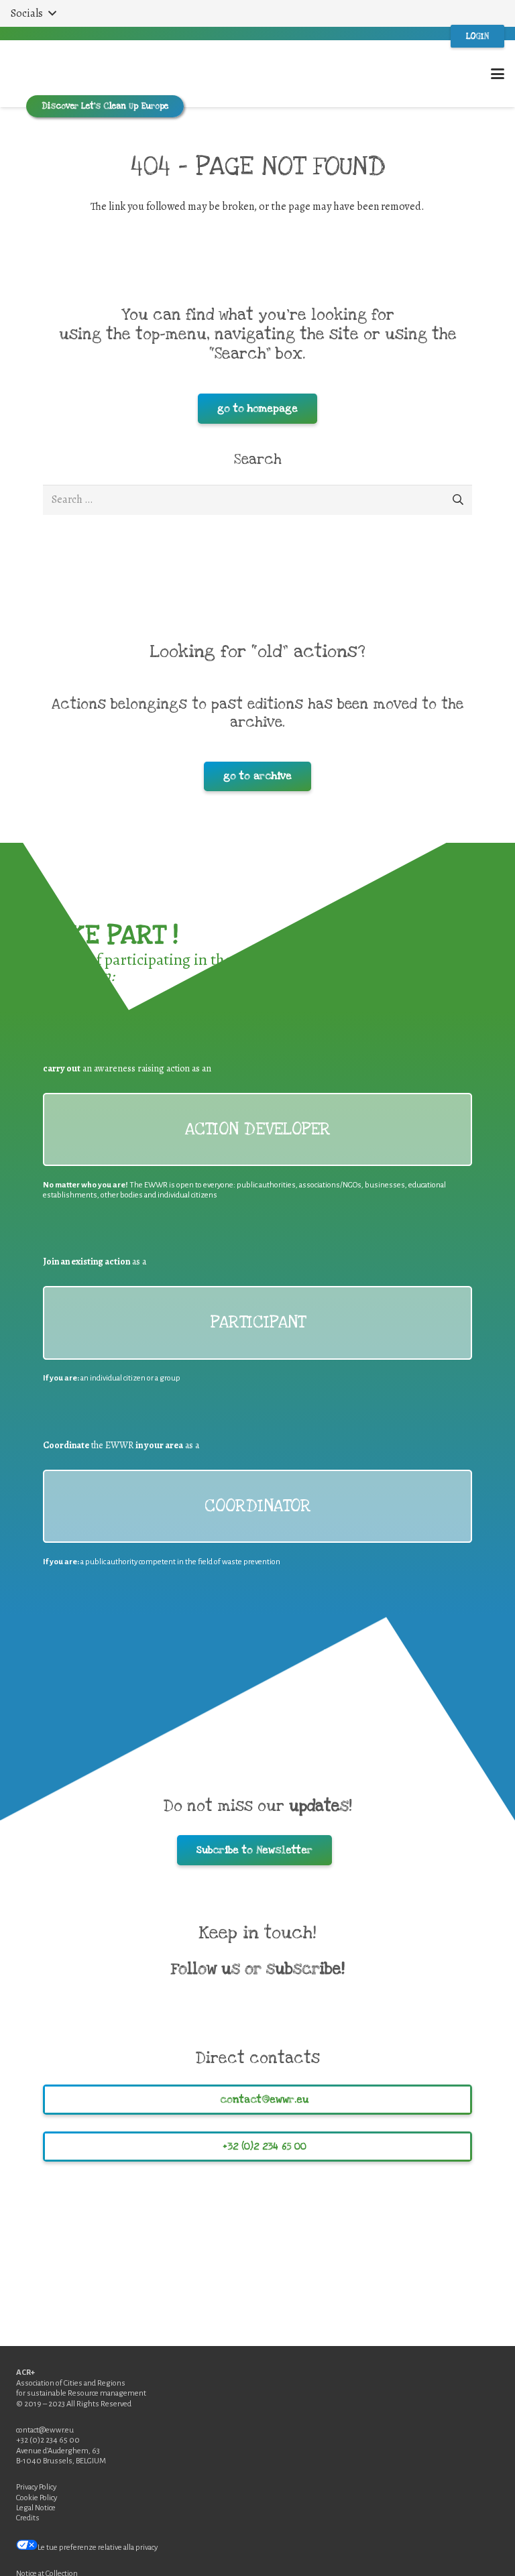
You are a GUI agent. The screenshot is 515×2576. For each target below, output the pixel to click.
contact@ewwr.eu (45, 2430)
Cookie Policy (37, 2498)
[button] (33, 13)
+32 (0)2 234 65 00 (48, 2440)
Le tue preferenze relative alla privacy (98, 2548)
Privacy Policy (36, 2487)
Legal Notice (36, 2508)
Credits (28, 2518)
